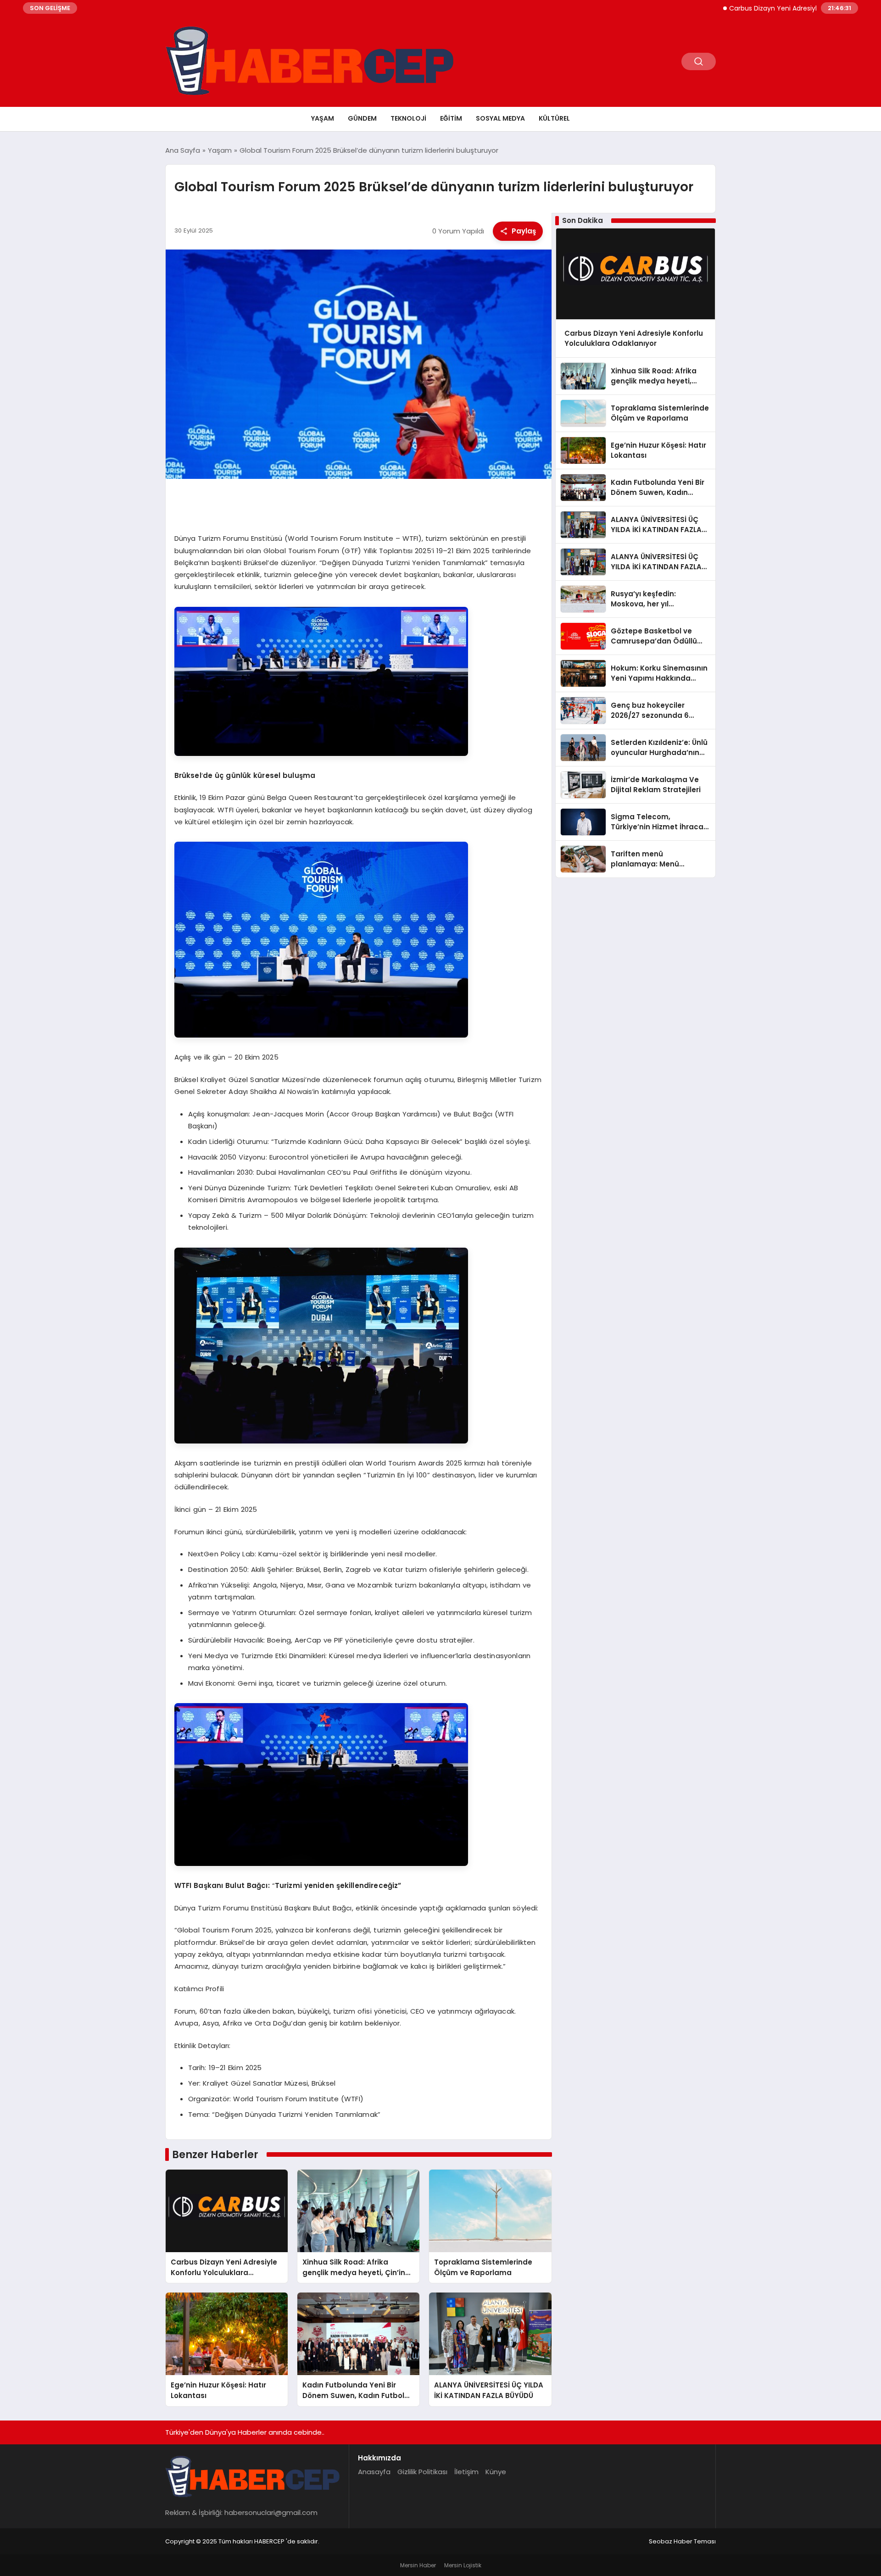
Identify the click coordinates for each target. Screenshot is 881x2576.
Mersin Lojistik (463, 2565)
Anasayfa (374, 2472)
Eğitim (451, 118)
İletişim (466, 2472)
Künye (496, 2472)
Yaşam (323, 118)
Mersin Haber (418, 2565)
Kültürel (554, 118)
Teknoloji (408, 118)
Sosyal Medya (500, 118)
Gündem (362, 118)
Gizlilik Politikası (422, 2472)
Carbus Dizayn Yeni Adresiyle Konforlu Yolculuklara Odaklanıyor (761, 8)
